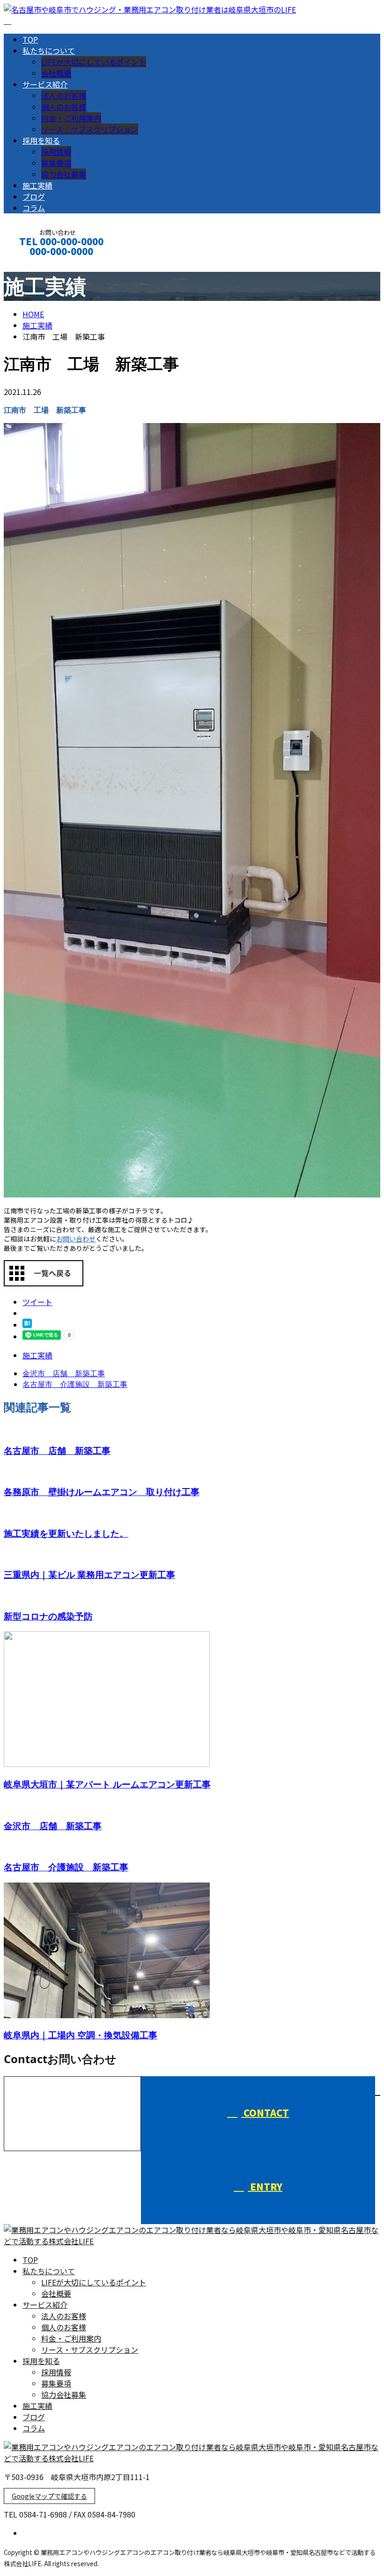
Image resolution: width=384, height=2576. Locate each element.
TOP (30, 39)
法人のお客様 (64, 95)
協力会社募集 (64, 174)
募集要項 (56, 163)
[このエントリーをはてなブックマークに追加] (27, 1325)
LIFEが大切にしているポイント (94, 62)
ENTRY (265, 2186)
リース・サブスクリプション (90, 129)
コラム (34, 208)
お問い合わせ (76, 1239)
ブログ (34, 197)
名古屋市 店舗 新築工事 (57, 1450)
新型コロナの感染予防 (48, 1616)
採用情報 (56, 152)
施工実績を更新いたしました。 (66, 1533)
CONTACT (37, 264)
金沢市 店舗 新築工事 (53, 1826)
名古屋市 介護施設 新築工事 (66, 1867)
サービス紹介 (45, 84)
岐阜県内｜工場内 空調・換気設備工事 (81, 2035)
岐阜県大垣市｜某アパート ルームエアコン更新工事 (107, 1784)
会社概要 (56, 73)
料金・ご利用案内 (71, 118)
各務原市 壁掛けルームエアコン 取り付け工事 (102, 1492)
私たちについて (49, 51)
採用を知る (41, 140)
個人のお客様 (64, 107)
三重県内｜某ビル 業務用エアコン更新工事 (89, 1574)
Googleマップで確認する (49, 2496)
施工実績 (37, 185)
